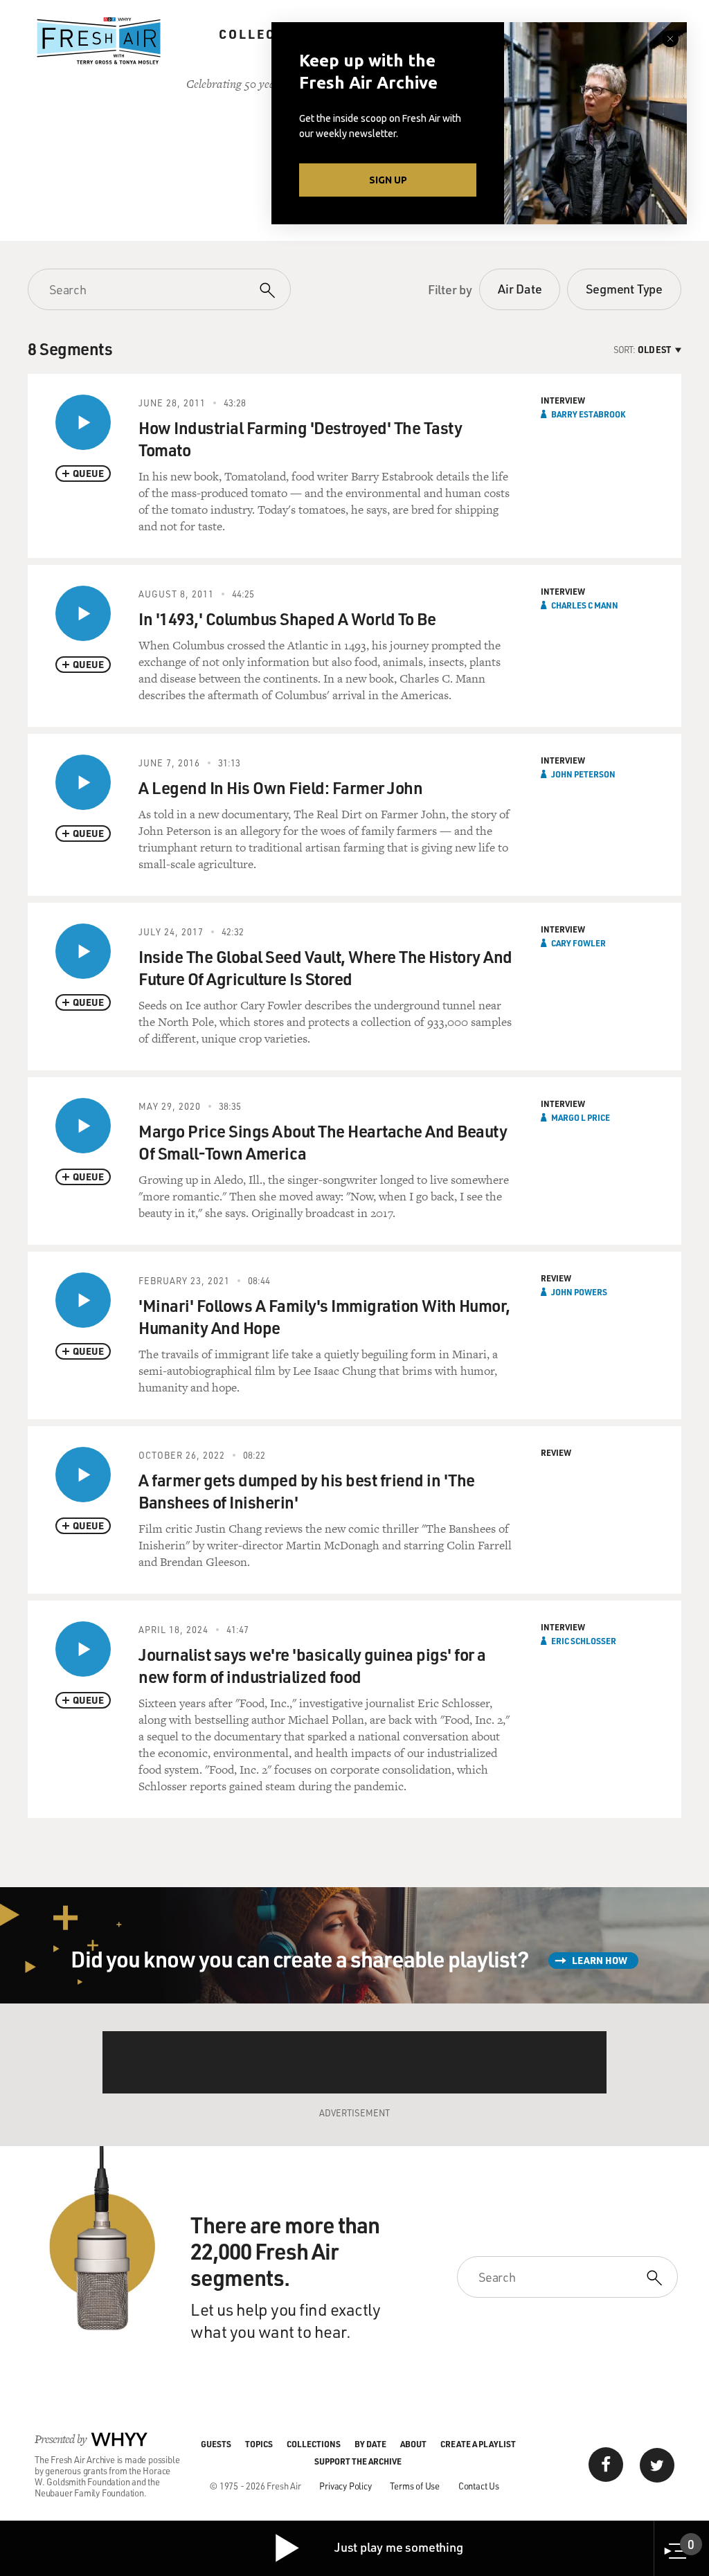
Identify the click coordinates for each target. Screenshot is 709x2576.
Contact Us (479, 2486)
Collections (270, 34)
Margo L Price (581, 1117)
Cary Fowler (578, 943)
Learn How (600, 1960)
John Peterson (583, 774)
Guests (216, 2444)
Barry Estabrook (588, 414)
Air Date (520, 289)
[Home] (99, 41)
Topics (259, 2444)
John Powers (579, 1292)
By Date (370, 2444)
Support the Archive (358, 2461)
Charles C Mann (585, 605)
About (413, 2444)
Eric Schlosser (584, 1641)
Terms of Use (415, 2486)
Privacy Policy (345, 2486)
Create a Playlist (478, 2444)
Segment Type (624, 289)
